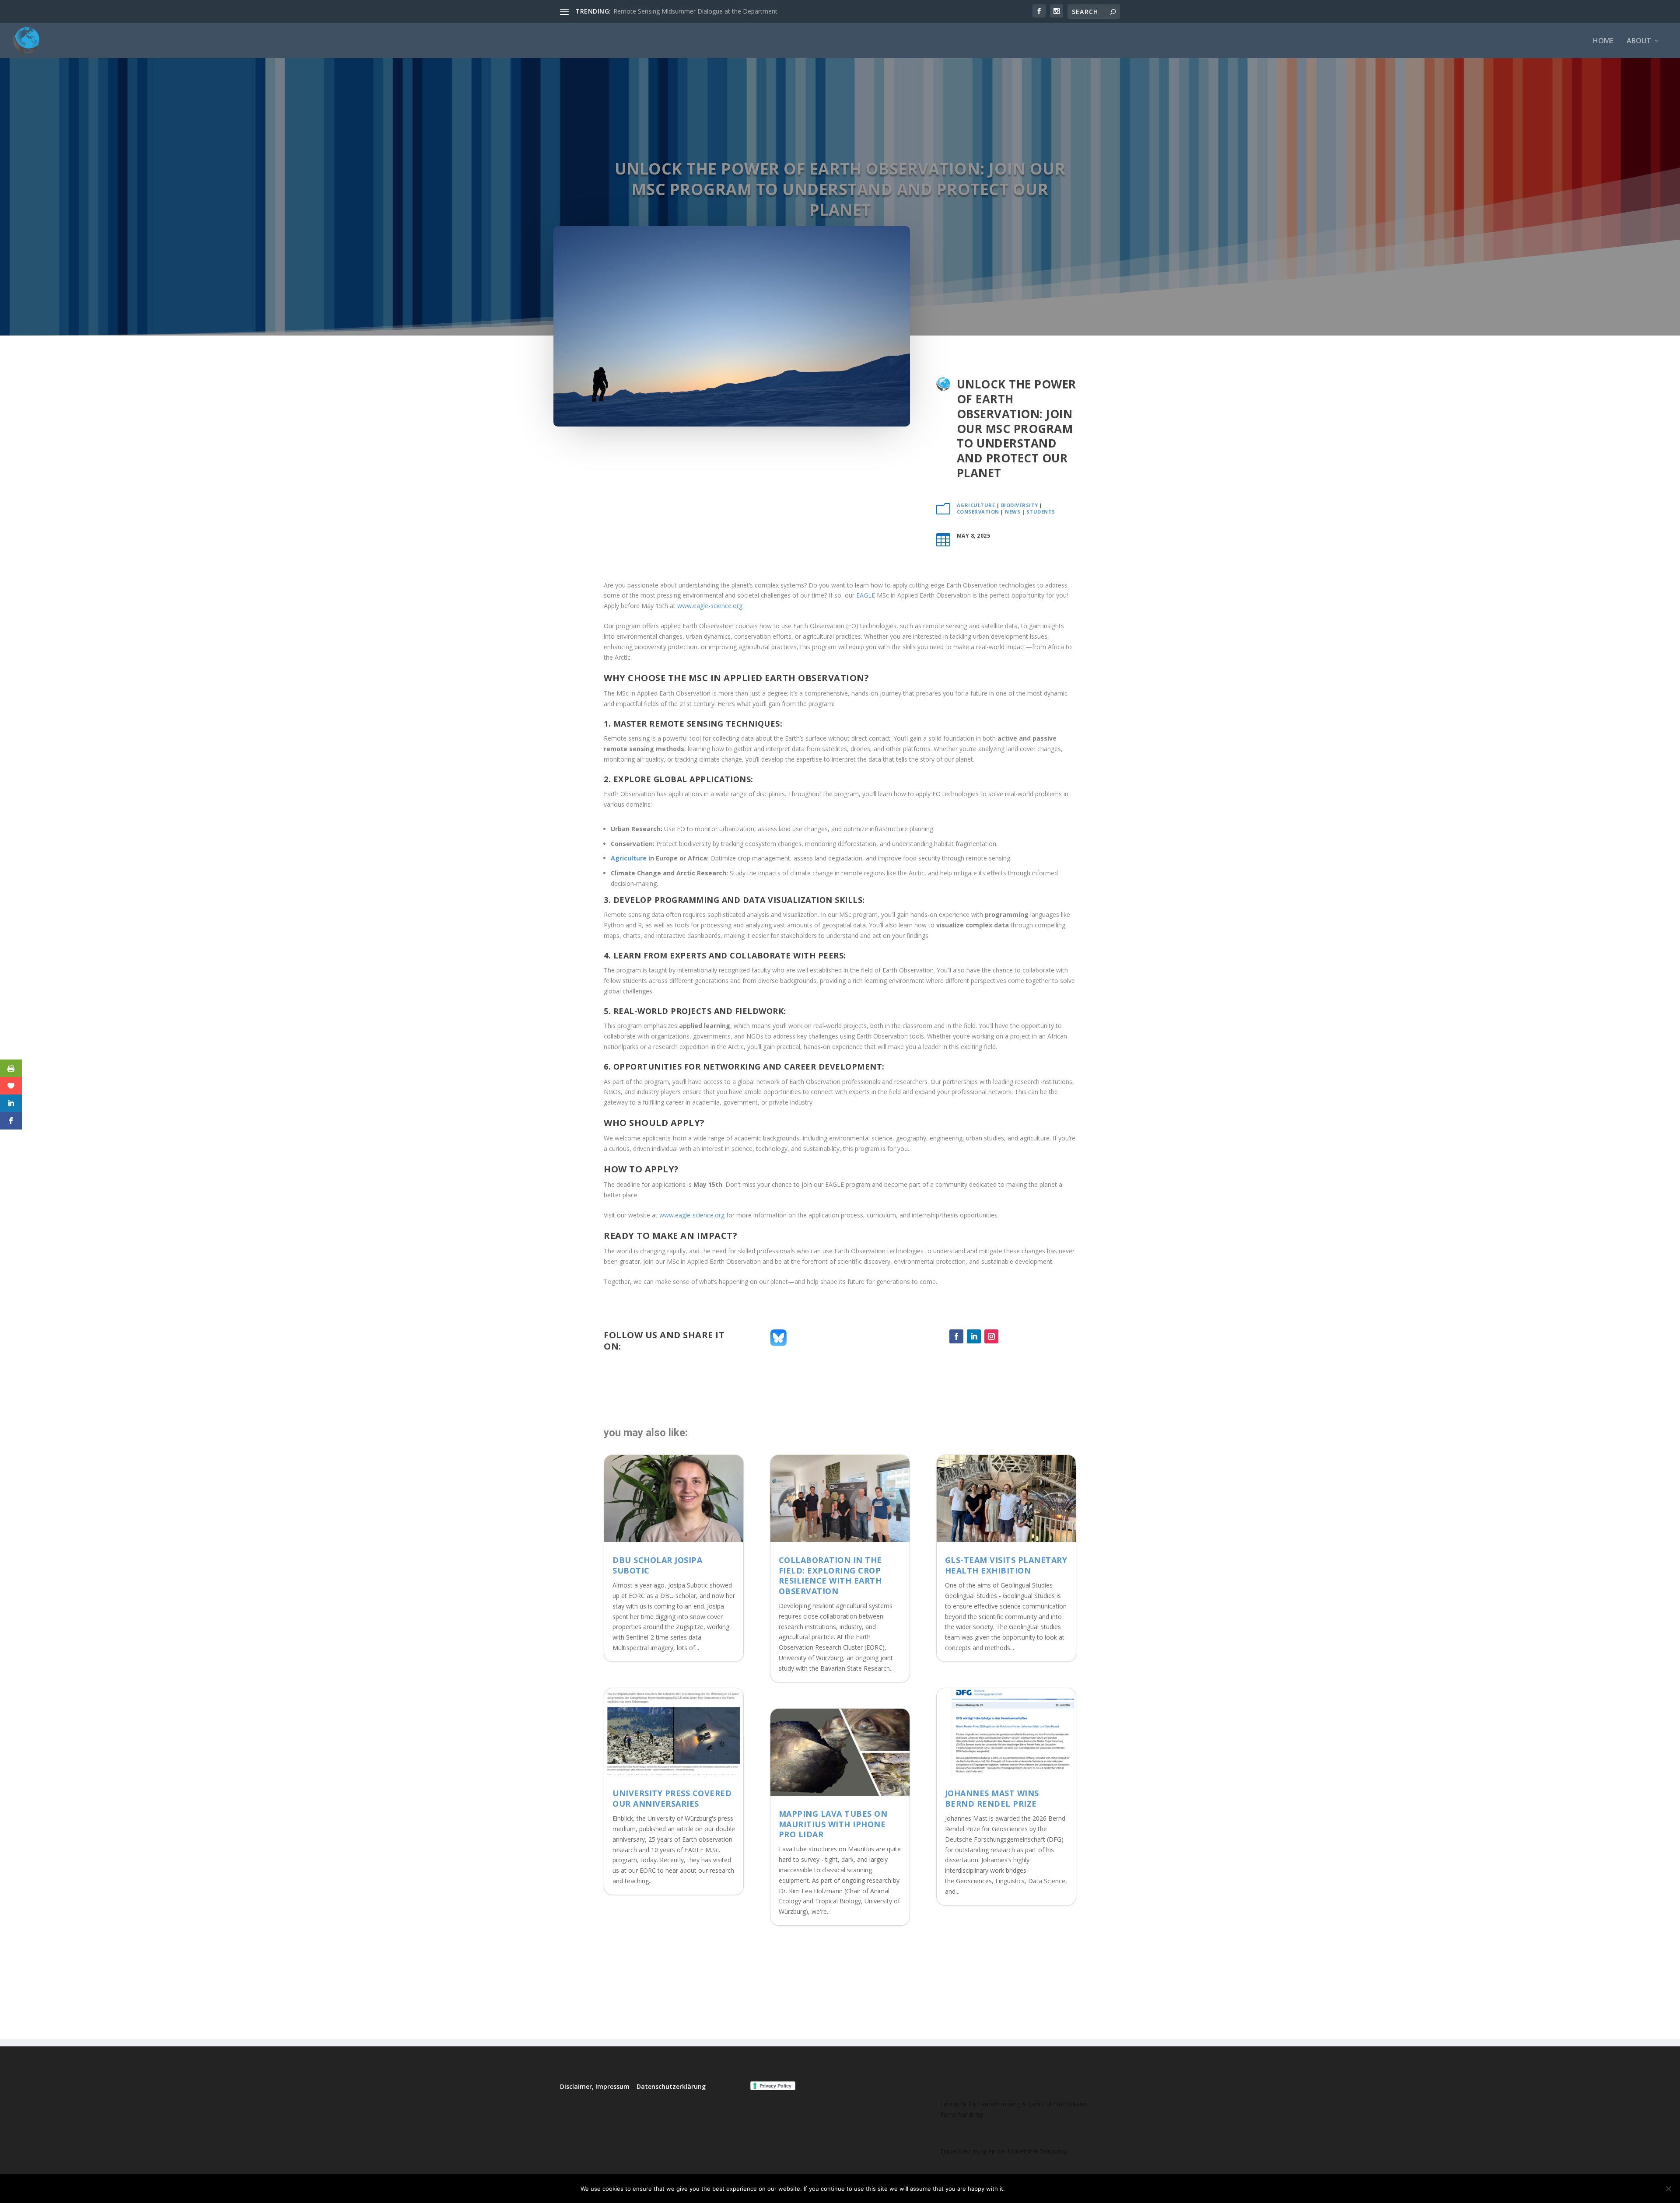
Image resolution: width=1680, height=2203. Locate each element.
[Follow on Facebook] (956, 1336)
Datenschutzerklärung (671, 2086)
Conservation (978, 512)
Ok (1019, 2189)
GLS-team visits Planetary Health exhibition (1006, 1565)
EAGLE (866, 595)
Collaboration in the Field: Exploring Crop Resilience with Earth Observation (830, 1575)
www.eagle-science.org (710, 606)
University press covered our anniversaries (672, 1798)
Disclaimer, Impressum (595, 2086)
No (1042, 2189)
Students (1041, 512)
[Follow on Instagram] (991, 1336)
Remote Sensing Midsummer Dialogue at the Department (695, 11)
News (1013, 512)
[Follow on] (1009, 1336)
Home (1603, 41)
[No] (1668, 2189)
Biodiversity (1020, 505)
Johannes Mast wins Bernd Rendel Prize (992, 1798)
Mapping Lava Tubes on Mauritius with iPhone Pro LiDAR (833, 1824)
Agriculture (976, 505)
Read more (1078, 2189)
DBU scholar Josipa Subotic (657, 1565)
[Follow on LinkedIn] (974, 1336)
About (1639, 41)
